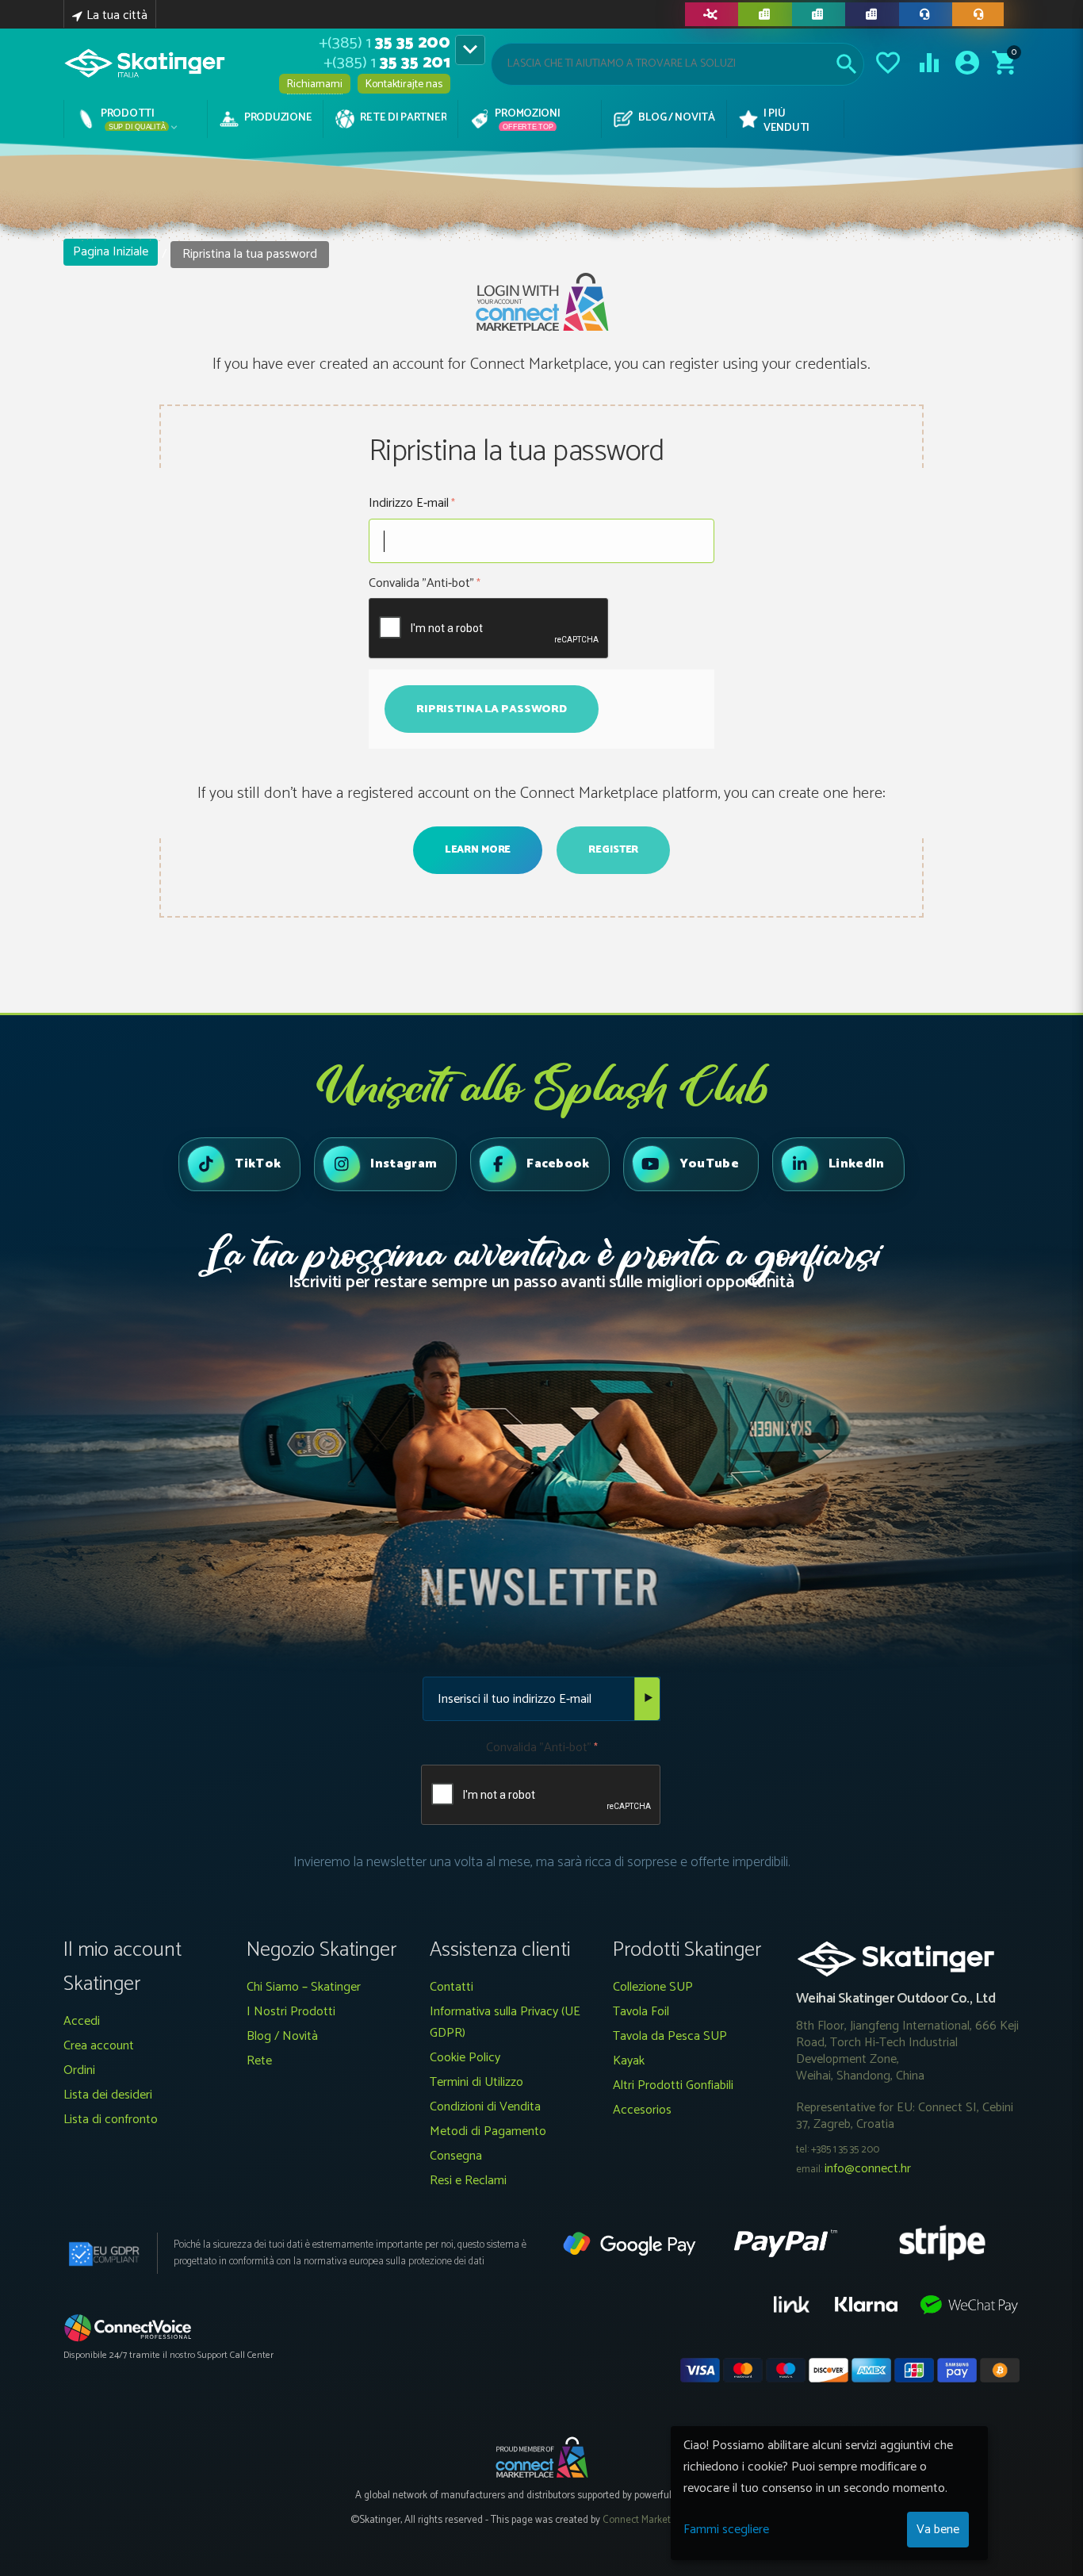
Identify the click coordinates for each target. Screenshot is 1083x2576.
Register (613, 850)
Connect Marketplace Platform (668, 2520)
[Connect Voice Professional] (128, 2327)
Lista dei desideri (108, 2095)
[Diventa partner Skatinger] (712, 14)
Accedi (82, 2021)
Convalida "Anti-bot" (421, 583)
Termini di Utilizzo (476, 2082)
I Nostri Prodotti (291, 2012)
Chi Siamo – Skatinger (304, 1987)
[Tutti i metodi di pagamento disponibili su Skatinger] (765, 14)
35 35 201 (387, 63)
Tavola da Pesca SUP (670, 2036)
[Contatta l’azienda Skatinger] (926, 14)
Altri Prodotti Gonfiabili (673, 2085)
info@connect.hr (868, 2169)
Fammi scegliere (726, 2530)
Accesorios (642, 2110)
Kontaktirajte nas (404, 84)
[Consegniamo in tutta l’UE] (819, 14)
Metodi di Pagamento (488, 2131)
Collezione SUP (653, 1987)
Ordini (79, 2070)
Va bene (938, 2530)
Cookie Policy (465, 2058)
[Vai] (647, 1699)
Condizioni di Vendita (485, 2107)
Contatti (452, 1987)
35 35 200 (385, 43)
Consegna (456, 2156)
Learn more (478, 850)
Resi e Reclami (468, 2181)
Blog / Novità (282, 2036)
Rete (259, 2061)
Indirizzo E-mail (409, 503)
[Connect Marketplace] (541, 2457)
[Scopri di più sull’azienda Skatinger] (872, 14)
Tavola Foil (641, 2012)
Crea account (99, 2046)
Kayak (629, 2061)
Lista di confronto (111, 2120)
